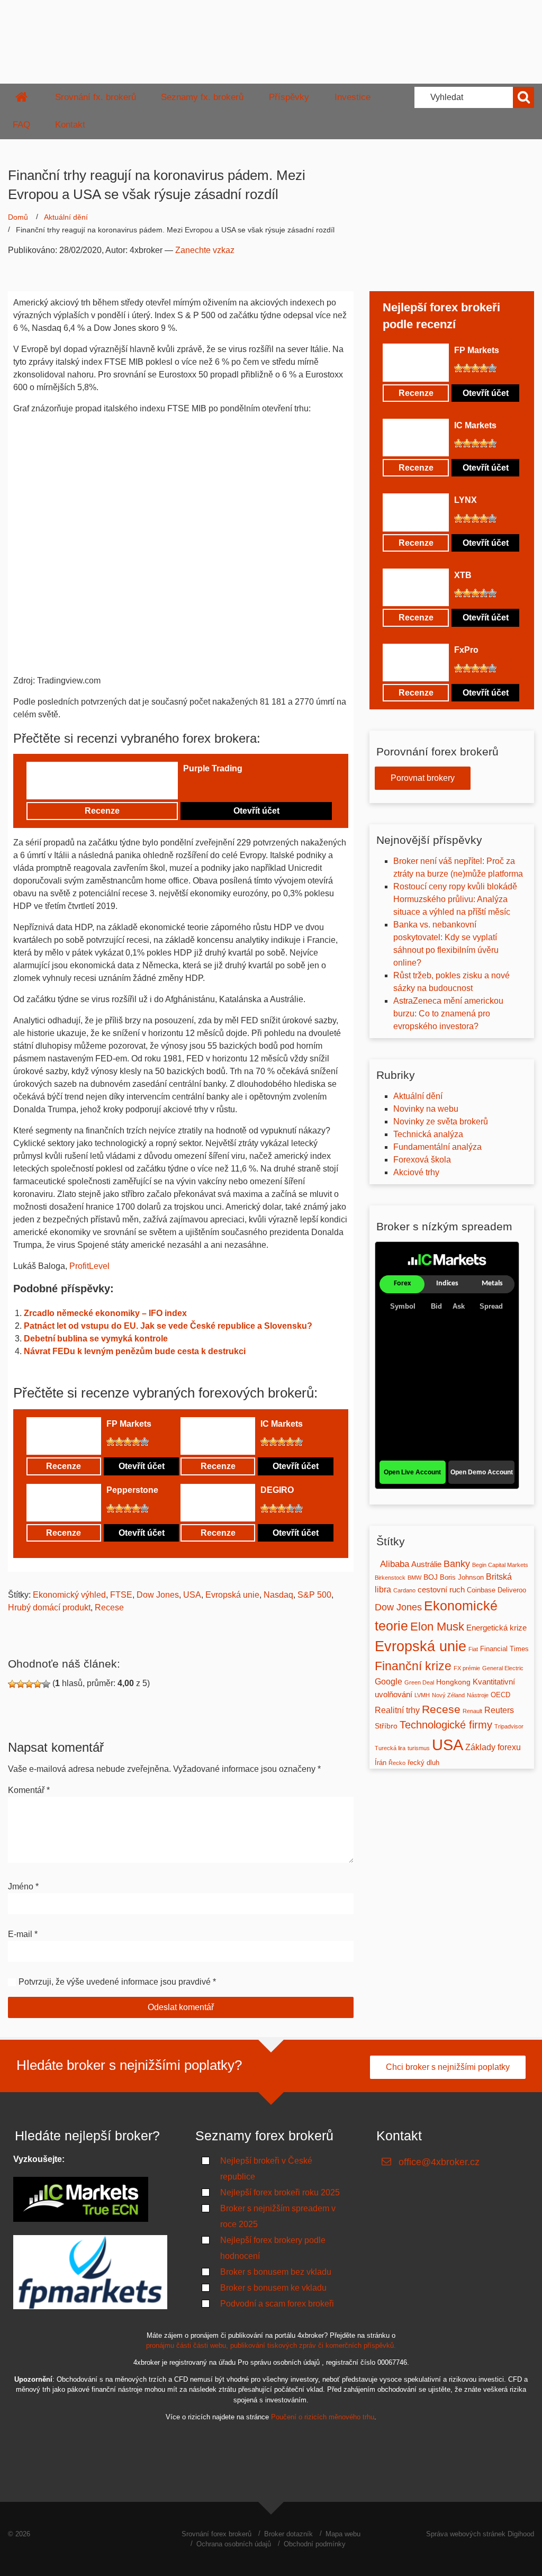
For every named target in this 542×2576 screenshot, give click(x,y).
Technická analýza (428, 1134)
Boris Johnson (462, 1578)
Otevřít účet (256, 811)
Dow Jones (158, 1595)
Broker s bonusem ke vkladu (273, 2288)
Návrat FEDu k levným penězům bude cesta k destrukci (135, 1351)
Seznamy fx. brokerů (202, 97)
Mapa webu (343, 2534)
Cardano (404, 1590)
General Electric (503, 1668)
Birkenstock (390, 1578)
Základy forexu (493, 1747)
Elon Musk (437, 1627)
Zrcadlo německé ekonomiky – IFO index (105, 1313)
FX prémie (467, 1668)
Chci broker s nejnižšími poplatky (448, 2067)
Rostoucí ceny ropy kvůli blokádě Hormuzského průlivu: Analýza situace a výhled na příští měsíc (455, 899)
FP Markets (129, 1424)
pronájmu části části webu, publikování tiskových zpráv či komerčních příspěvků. (271, 2345)
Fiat (473, 1649)
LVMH (422, 1695)
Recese (109, 1607)
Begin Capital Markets (500, 1565)
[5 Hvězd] (221, 786)
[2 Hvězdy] (196, 786)
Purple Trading (213, 768)
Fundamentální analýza (437, 1147)
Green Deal (419, 1682)
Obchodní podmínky (315, 2544)
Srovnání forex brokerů (216, 2534)
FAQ (21, 125)
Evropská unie (232, 1595)
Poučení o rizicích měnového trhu (323, 2417)
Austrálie (426, 1564)
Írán (381, 1763)
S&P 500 (314, 1595)
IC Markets (282, 1424)
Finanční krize (413, 1666)
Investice (353, 97)
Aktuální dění (66, 217)
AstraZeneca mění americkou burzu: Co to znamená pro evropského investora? (448, 1014)
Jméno (23, 1886)
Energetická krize (496, 1628)
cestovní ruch (441, 1590)
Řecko (397, 1763)
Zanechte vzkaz (205, 250)
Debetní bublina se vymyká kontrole (96, 1339)
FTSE (121, 1595)
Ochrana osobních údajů (234, 2544)
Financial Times (504, 1649)
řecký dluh (423, 1763)
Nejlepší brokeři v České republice (266, 2169)
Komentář (29, 1790)
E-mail (23, 1934)
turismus (419, 1748)
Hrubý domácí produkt (49, 1607)
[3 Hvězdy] (204, 786)
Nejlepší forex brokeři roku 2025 (280, 2192)
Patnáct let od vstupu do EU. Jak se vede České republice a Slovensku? (168, 1326)
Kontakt (70, 125)
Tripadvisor (509, 1726)
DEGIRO (277, 1490)
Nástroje (478, 1695)
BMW (414, 1578)
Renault (472, 1711)
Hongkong (453, 1682)
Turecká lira (390, 1748)
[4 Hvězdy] (213, 786)
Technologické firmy (446, 1725)
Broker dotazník (288, 2534)
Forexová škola (422, 1160)
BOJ (431, 1577)
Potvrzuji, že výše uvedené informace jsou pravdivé (115, 1982)
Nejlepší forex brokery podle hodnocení (273, 2248)
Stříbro (386, 1726)
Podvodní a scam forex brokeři (277, 2304)
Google (389, 1682)
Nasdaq (278, 1595)
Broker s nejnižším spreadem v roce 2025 (278, 2216)
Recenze (102, 811)
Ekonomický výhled (69, 1595)
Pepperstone (132, 1490)
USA (192, 1595)
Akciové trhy (416, 1172)
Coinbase (481, 1590)
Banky (457, 1564)
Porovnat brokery (423, 778)
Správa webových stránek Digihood (480, 2534)
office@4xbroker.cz (439, 2162)
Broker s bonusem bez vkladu (276, 2272)
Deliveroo (512, 1590)
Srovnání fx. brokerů (96, 97)
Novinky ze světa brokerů (441, 1122)
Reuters (499, 1710)
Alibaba (395, 1564)
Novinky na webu (426, 1109)
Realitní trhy (397, 1710)
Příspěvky (289, 97)
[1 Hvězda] (187, 786)
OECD (500, 1695)
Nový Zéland (448, 1695)
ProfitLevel (89, 1266)
